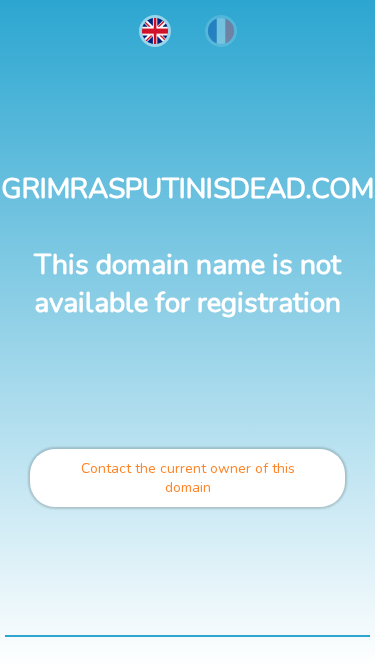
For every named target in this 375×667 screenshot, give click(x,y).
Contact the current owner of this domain (188, 478)
